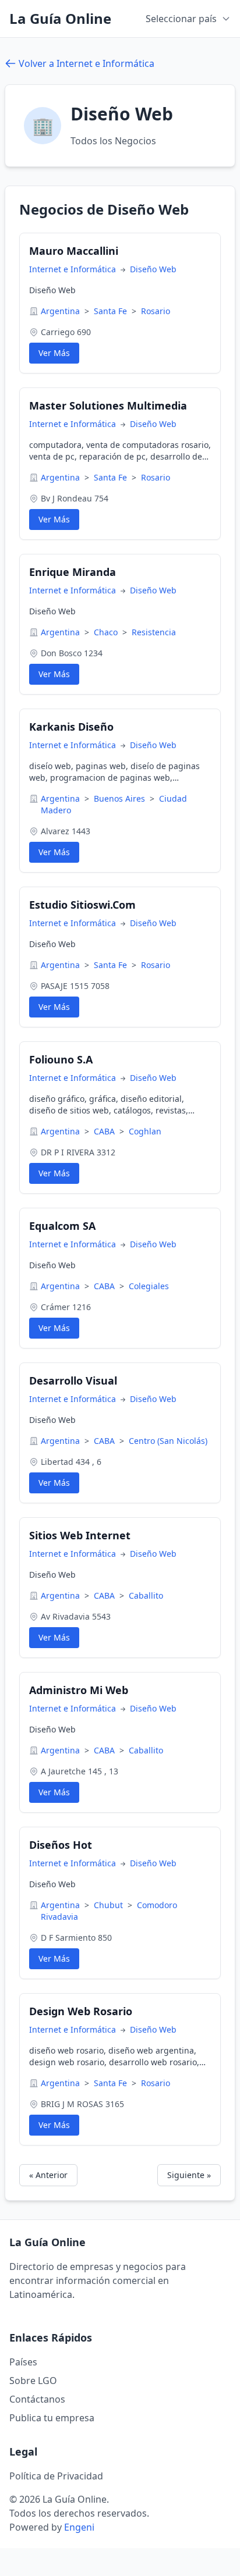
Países (23, 2362)
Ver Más (54, 353)
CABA (105, 1131)
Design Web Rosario (81, 2011)
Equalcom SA (62, 1226)
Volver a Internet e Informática (87, 63)
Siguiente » (189, 2175)
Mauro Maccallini (74, 251)
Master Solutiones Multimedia (108, 405)
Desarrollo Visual (73, 1380)
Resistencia (154, 632)
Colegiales (149, 1286)
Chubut (110, 1905)
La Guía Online (60, 19)
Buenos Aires (121, 798)
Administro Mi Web (79, 1690)
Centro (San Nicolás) (168, 1441)
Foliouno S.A (61, 1059)
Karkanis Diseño (71, 727)
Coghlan (145, 1131)
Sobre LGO (33, 2381)
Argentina (61, 311)
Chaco (107, 632)
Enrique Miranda (73, 572)
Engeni (79, 2527)
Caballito (146, 1595)
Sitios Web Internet (80, 1535)
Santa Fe (112, 311)
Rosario (156, 311)
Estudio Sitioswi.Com (82, 905)
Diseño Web (153, 269)
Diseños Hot (61, 1845)
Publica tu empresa (52, 2418)
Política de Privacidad (56, 2476)
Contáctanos (37, 2399)
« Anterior (48, 2175)
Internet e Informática (74, 269)
